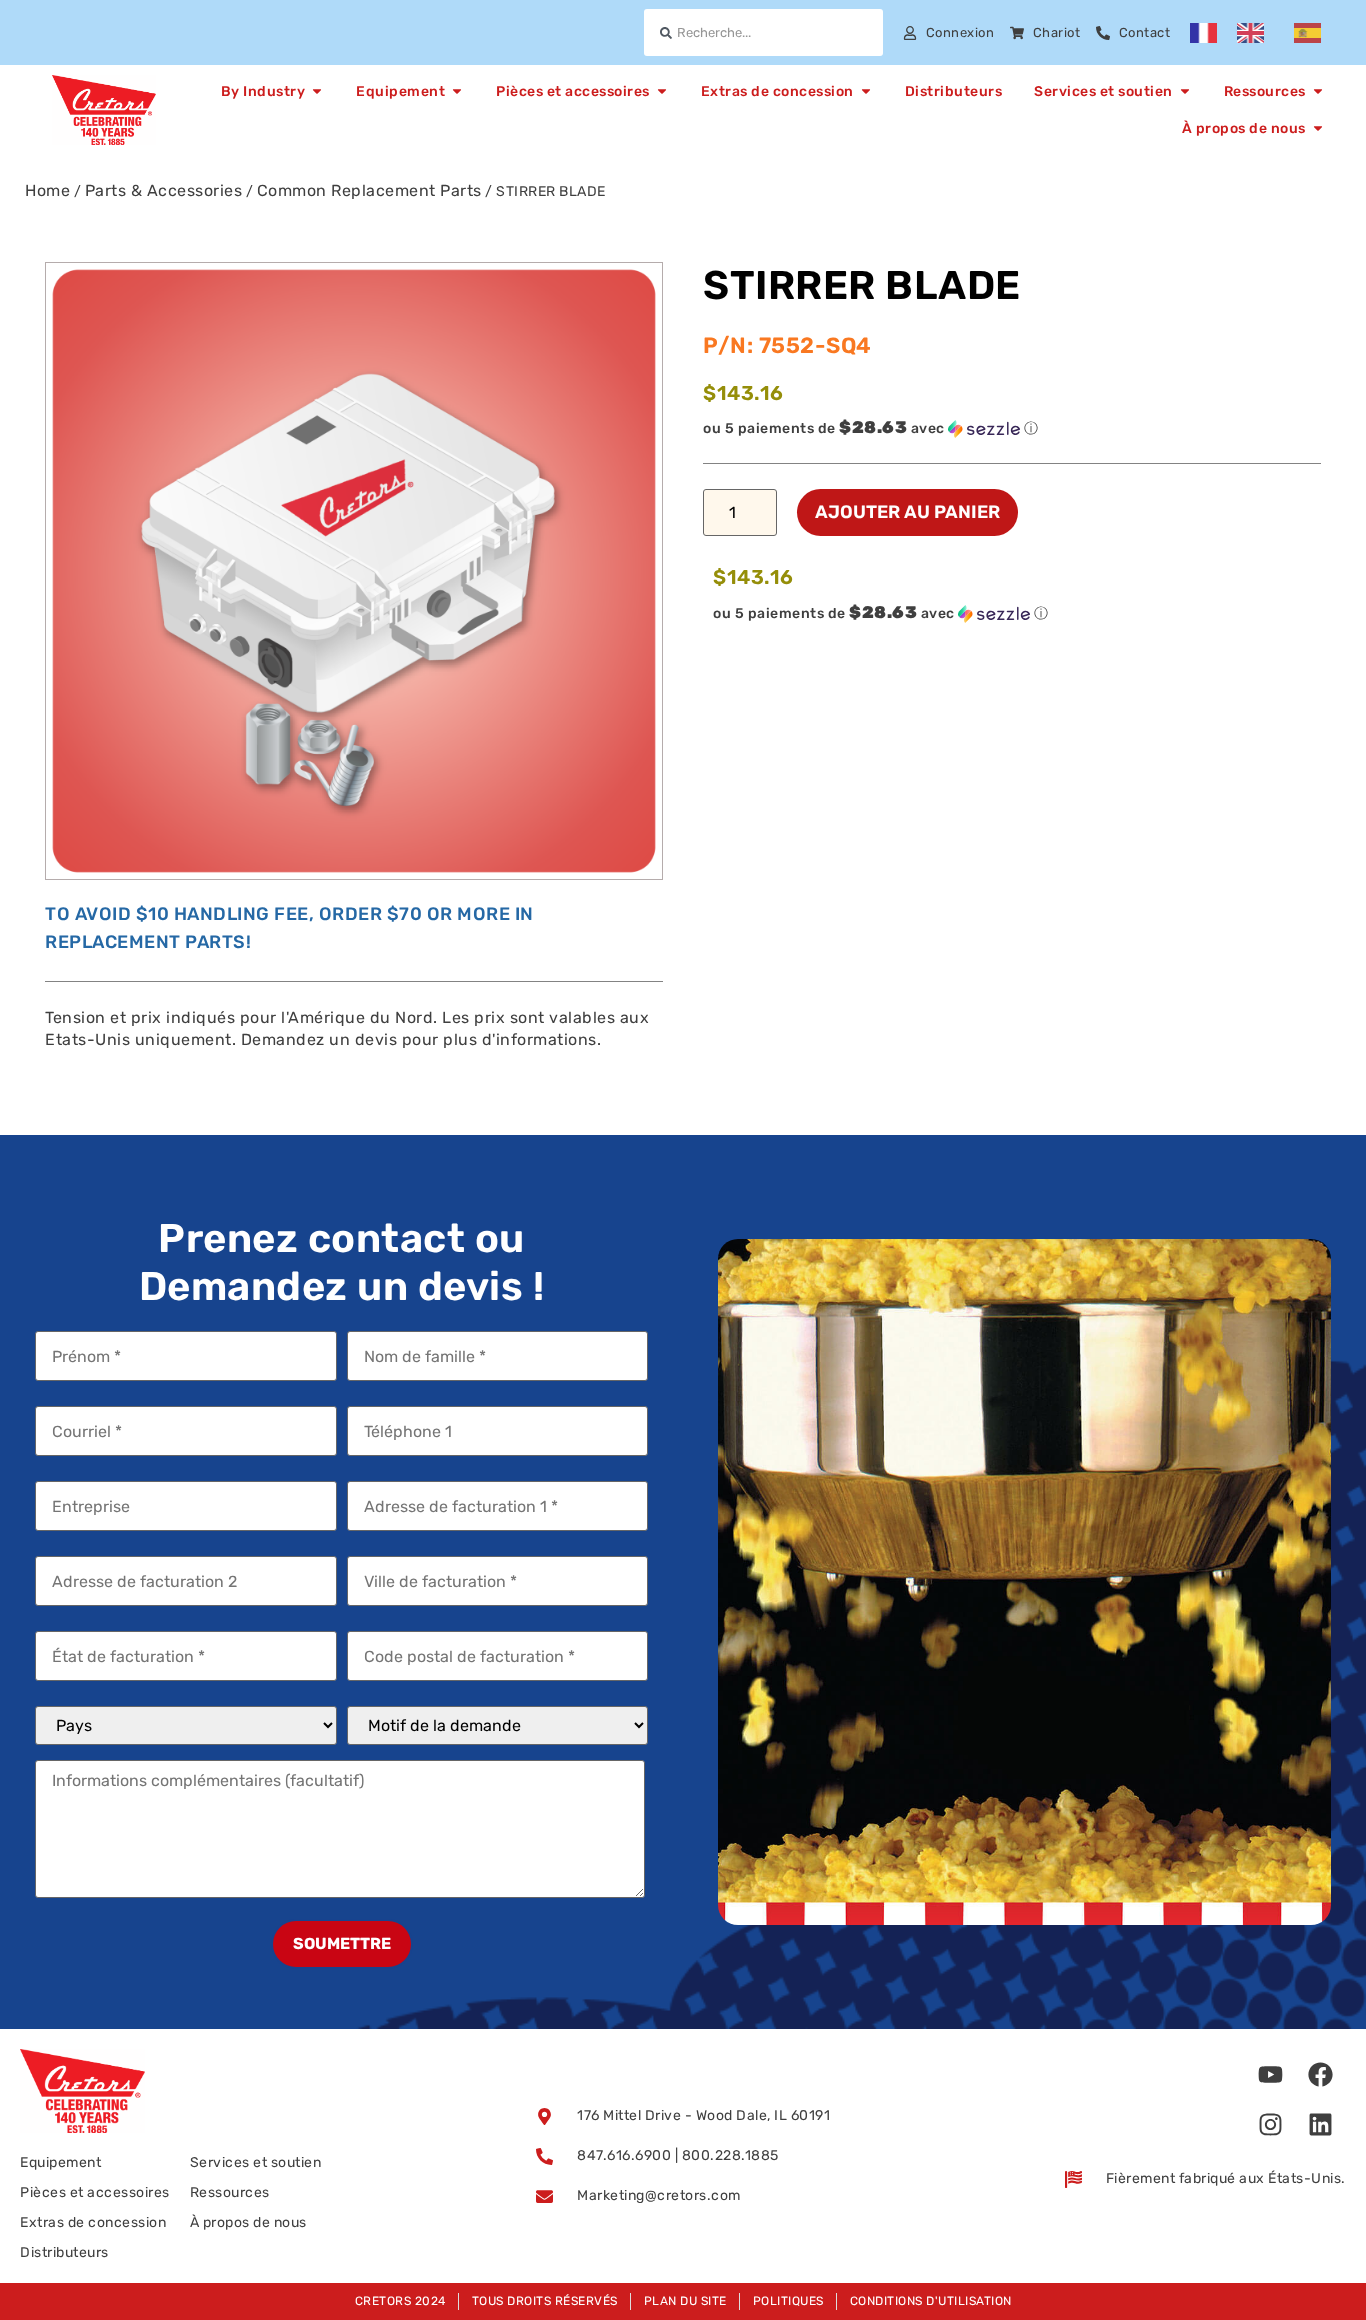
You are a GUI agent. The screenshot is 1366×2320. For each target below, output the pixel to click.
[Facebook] (1321, 2074)
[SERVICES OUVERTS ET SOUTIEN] (1185, 91)
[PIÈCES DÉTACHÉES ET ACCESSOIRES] (662, 91)
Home (47, 190)
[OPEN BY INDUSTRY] (317, 91)
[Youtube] (1271, 2074)
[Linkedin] (1321, 2124)
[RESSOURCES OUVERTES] (1318, 91)
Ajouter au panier (907, 512)
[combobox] (763, 32)
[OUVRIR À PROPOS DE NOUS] (1318, 128)
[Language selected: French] (1265, 33)
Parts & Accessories (164, 190)
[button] (1012, 428)
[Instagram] (1271, 2124)
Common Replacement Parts (369, 190)
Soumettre (342, 1943)
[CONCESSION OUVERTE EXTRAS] (866, 91)
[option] (1255, 33)
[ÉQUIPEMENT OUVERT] (457, 91)
